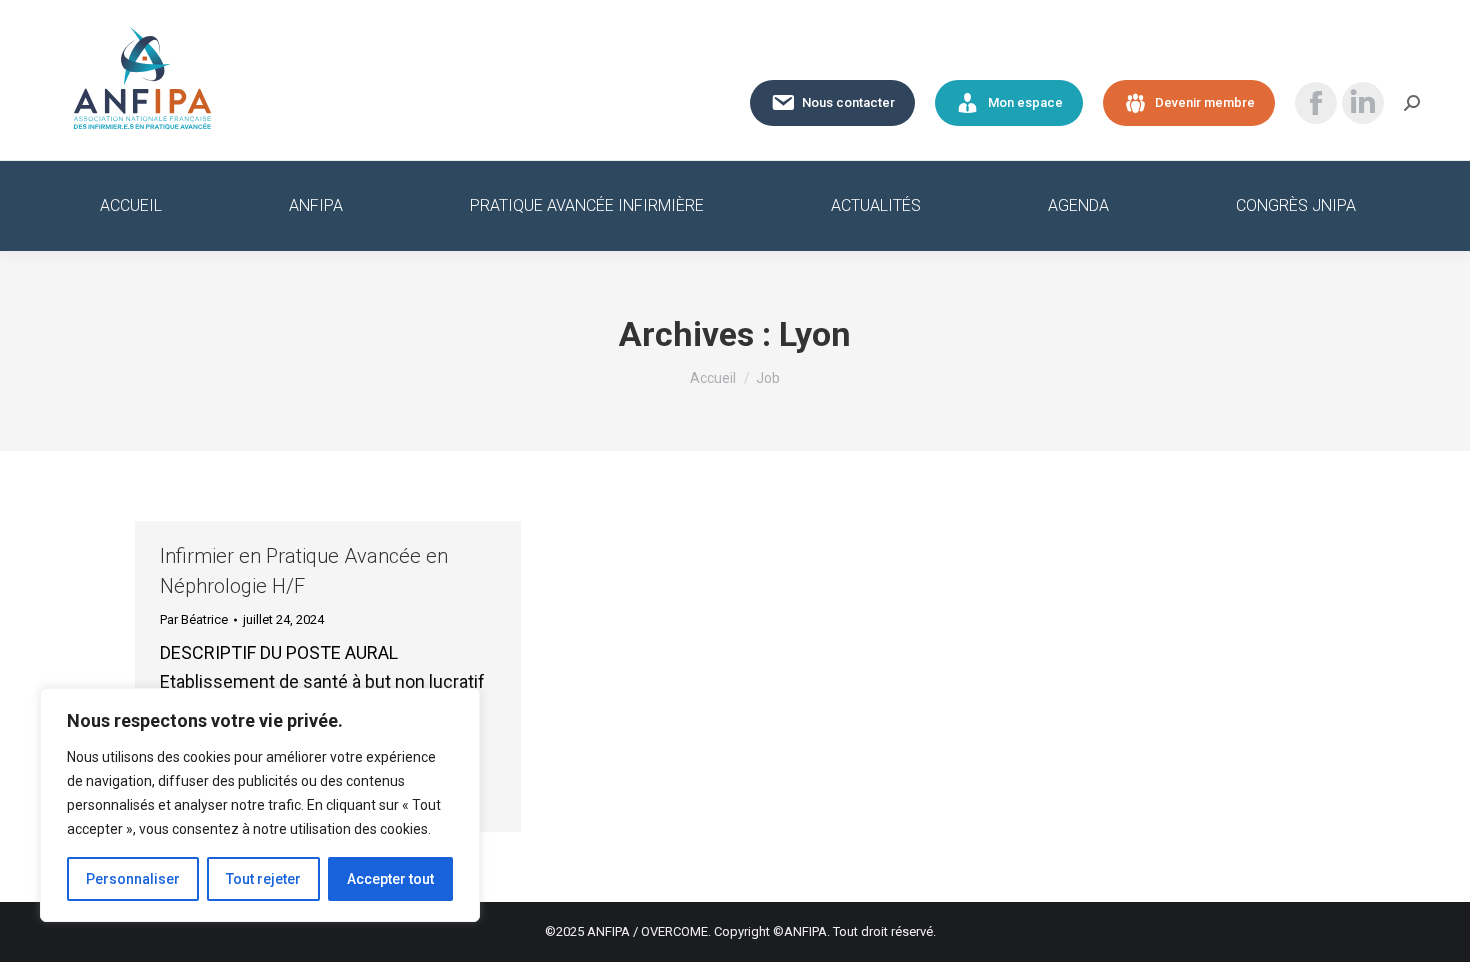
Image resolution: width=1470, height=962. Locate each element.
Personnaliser (133, 879)
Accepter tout (390, 879)
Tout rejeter (263, 879)
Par (194, 619)
